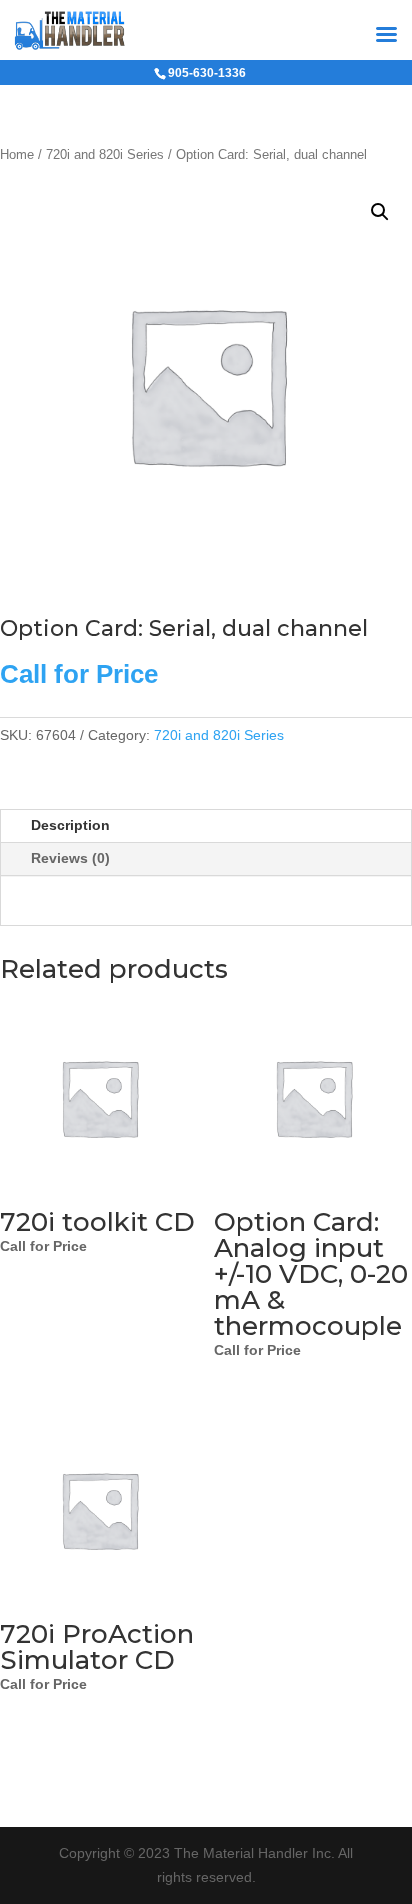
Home (17, 154)
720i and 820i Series (105, 154)
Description (70, 825)
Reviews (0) (70, 858)
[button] (380, 212)
